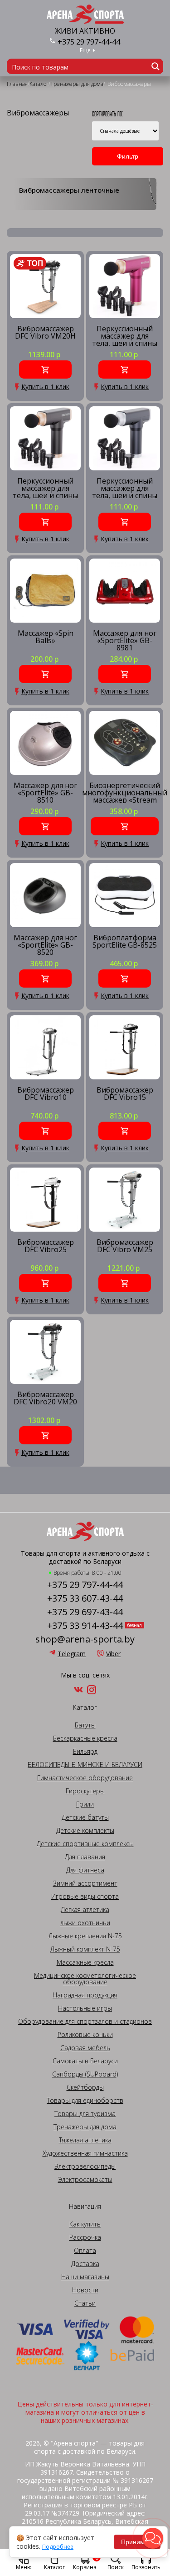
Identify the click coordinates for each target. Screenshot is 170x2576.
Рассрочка (85, 2237)
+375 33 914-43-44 (85, 1626)
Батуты (85, 1725)
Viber (113, 1654)
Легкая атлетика (85, 1910)
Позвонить (146, 2567)
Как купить (85, 2224)
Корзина (86, 2562)
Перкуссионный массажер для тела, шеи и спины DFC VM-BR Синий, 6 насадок (125, 488)
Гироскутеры (85, 1791)
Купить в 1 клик (45, 387)
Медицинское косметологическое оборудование (85, 1979)
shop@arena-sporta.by (85, 1639)
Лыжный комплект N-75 (85, 1949)
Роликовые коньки (85, 2035)
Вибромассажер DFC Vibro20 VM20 (45, 1399)
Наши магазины (85, 2277)
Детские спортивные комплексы (85, 1844)
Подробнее (58, 2547)
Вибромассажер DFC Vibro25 (46, 1246)
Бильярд (85, 1752)
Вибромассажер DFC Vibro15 (125, 1094)
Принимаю (137, 2542)
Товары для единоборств (85, 2101)
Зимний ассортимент (85, 1883)
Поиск (116, 2567)
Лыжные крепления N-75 (85, 1936)
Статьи (85, 2303)
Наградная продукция (85, 1995)
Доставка (85, 2264)
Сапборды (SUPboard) (85, 2074)
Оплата (85, 2251)
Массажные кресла (85, 1962)
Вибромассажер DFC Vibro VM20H (45, 333)
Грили (85, 1804)
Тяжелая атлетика (85, 2140)
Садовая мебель (85, 2048)
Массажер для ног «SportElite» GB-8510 (45, 792)
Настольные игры (85, 2008)
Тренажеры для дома (85, 2127)
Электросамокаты (85, 2180)
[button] (153, 2538)
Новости (85, 2290)
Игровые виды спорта (85, 1897)
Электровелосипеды (85, 2167)
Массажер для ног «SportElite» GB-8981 (125, 640)
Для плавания (85, 1857)
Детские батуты (85, 1817)
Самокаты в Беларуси (85, 2061)
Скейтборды (85, 2087)
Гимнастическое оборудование (85, 1778)
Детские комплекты (85, 1831)
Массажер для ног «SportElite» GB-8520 (45, 945)
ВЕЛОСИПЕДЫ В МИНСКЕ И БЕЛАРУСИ (85, 1765)
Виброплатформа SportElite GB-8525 (125, 942)
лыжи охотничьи (85, 1923)
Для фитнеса (85, 1870)
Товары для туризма (85, 2114)
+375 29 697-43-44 (85, 1612)
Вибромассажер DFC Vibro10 (46, 1094)
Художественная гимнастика (85, 2153)
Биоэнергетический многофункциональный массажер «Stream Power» (125, 792)
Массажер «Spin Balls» (46, 637)
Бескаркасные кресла (85, 1738)
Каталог (54, 2567)
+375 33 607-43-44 (85, 1598)
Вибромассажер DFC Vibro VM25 (125, 1246)
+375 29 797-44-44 (89, 42)
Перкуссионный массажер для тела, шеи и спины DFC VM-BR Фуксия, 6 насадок (125, 336)
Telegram (72, 1654)
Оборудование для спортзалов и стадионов (85, 2022)
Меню (24, 2567)
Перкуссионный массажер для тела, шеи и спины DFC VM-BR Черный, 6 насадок (45, 488)
